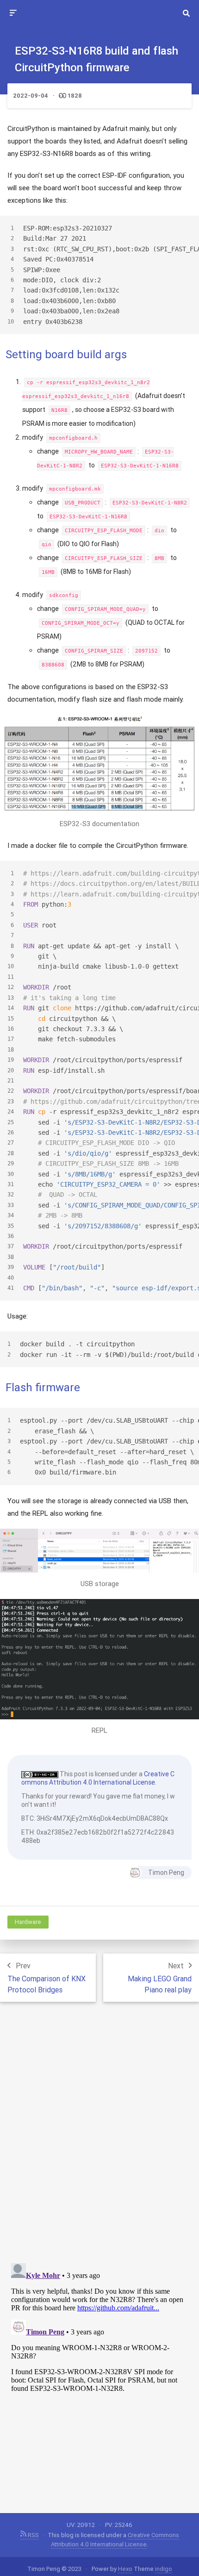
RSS (33, 2535)
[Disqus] (99, 2136)
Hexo (125, 2569)
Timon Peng (166, 1873)
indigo (164, 2569)
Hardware (28, 1922)
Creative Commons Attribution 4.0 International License (98, 1778)
